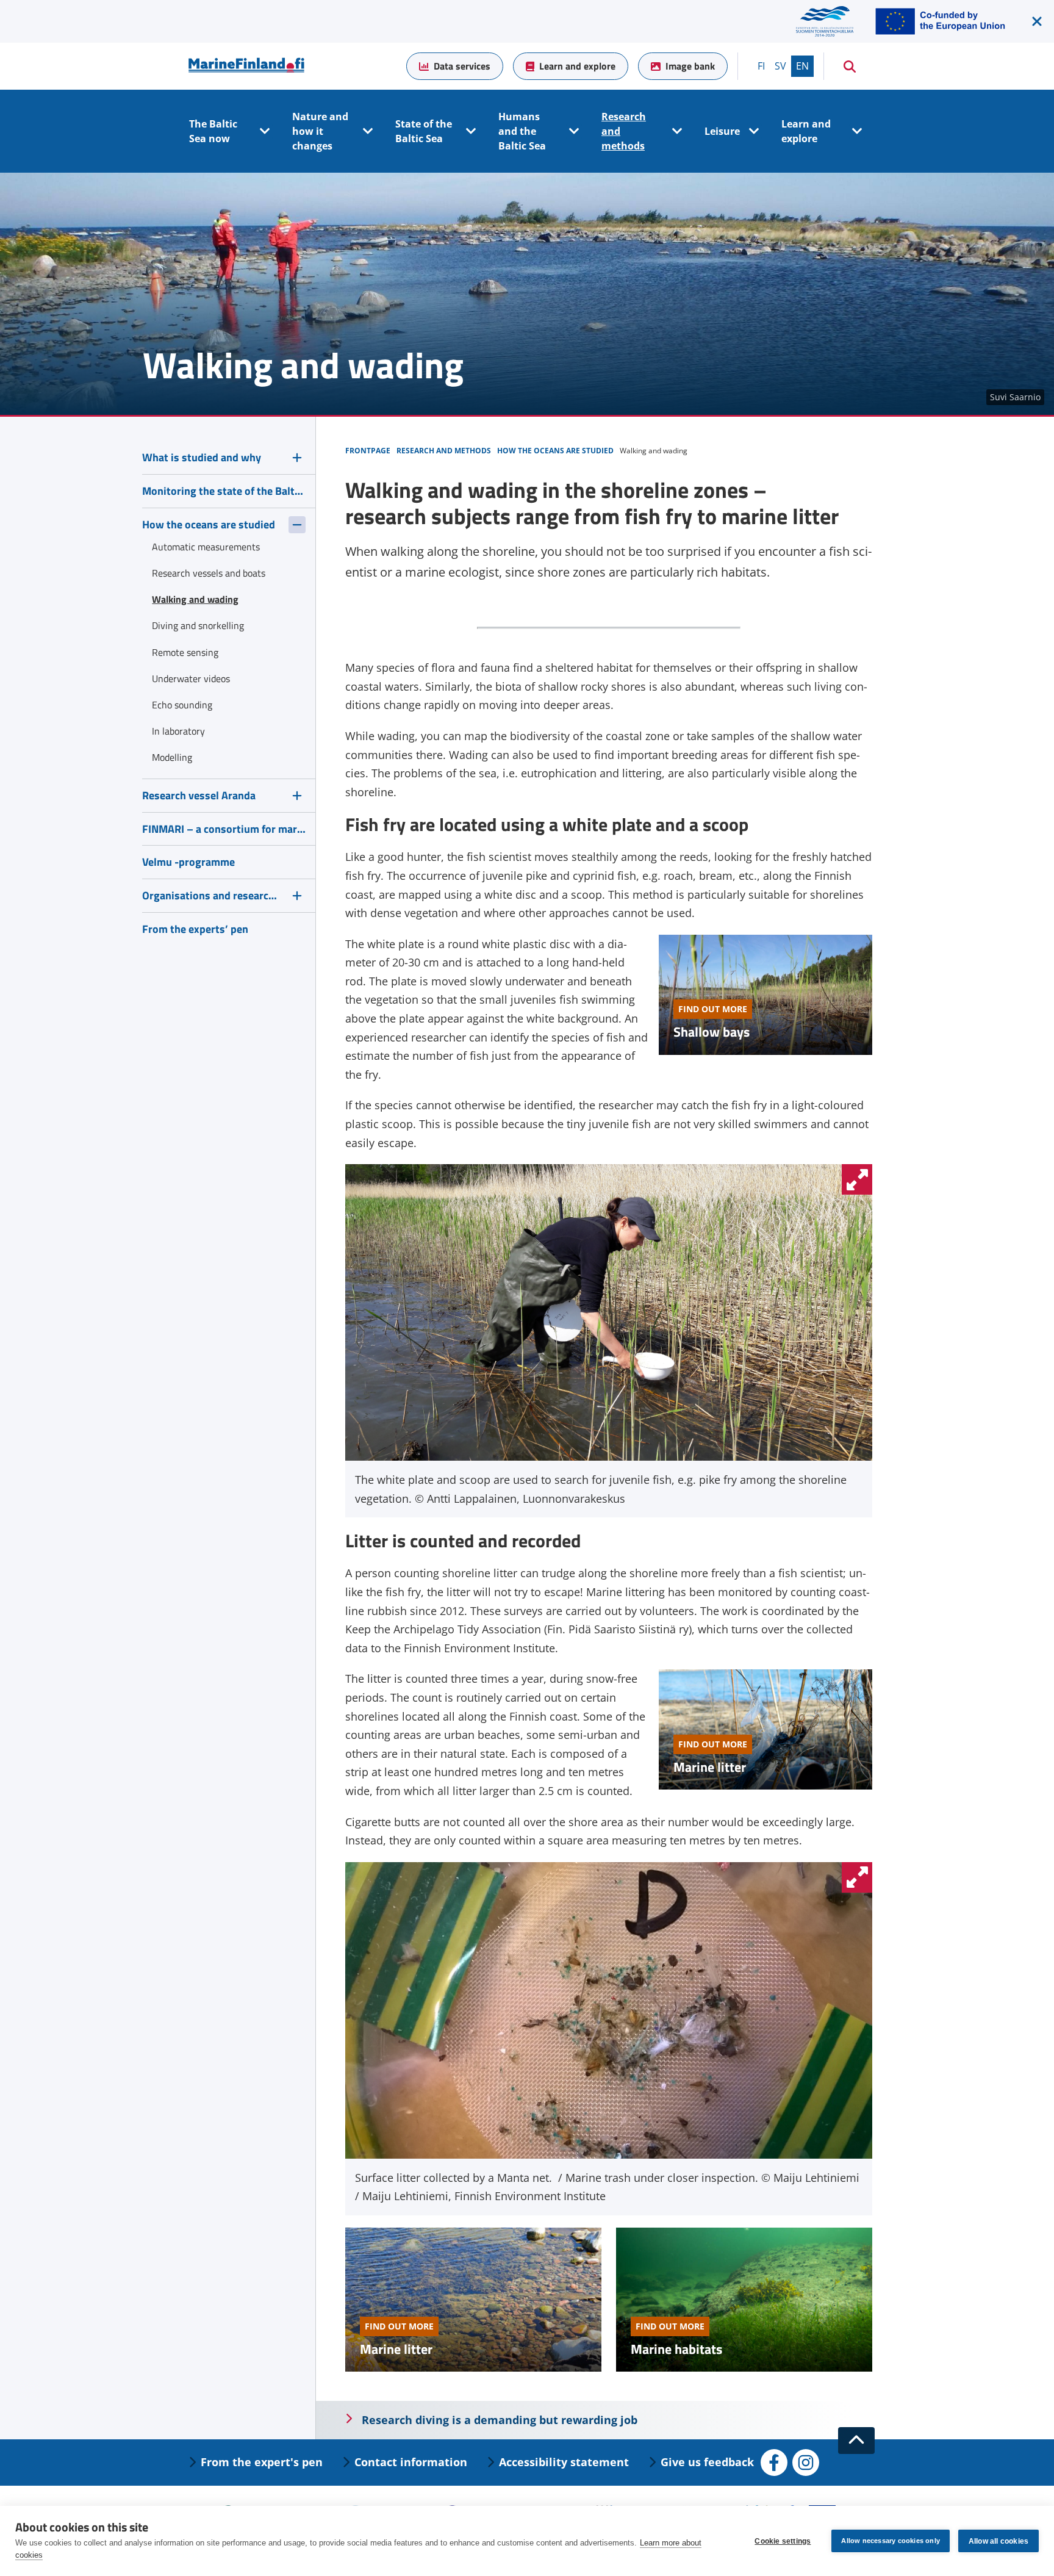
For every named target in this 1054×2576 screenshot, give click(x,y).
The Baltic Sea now (213, 131)
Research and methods (624, 131)
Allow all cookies (998, 2541)
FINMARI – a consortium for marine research (224, 829)
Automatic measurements (206, 547)
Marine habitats (676, 2349)
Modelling (172, 757)
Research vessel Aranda (199, 795)
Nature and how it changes (320, 131)
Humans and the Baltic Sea (522, 131)
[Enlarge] (857, 1179)
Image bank (690, 66)
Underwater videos (191, 678)
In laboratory (178, 731)
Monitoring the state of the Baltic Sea (224, 491)
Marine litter (710, 1767)
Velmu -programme (188, 862)
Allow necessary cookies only (891, 2541)
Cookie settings (783, 2541)
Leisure (722, 131)
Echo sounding (182, 705)
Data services (462, 66)
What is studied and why (202, 457)
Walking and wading (195, 599)
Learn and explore (577, 66)
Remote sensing (185, 652)
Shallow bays (712, 1032)
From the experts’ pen (195, 929)
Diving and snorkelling (198, 625)
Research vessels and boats (209, 573)
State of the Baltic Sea (424, 131)
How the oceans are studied (209, 524)
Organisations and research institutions (212, 895)
